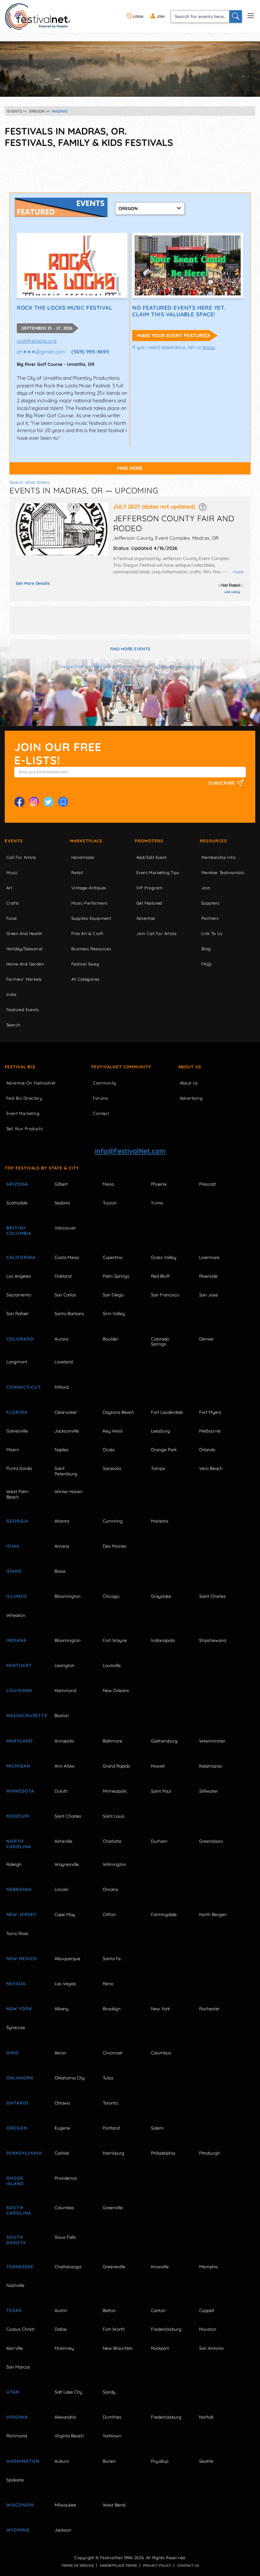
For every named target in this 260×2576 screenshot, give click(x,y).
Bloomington (68, 1596)
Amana (62, 1546)
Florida (17, 1412)
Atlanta (62, 1521)
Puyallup (160, 2461)
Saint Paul (161, 1791)
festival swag (85, 964)
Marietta (159, 1521)
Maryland (19, 1741)
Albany (62, 2009)
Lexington (65, 1665)
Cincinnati (113, 2053)
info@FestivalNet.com (130, 1151)
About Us (190, 1067)
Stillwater (208, 1791)
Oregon (17, 2128)
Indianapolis (163, 1640)
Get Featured (149, 903)
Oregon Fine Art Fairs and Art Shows (95, 667)
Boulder (110, 1339)
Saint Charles (212, 1596)
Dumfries (112, 2417)
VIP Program (149, 888)
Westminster (212, 1741)
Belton (109, 2310)
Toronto (110, 2103)
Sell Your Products (24, 1129)
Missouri (18, 1816)
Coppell (207, 2310)
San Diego (113, 1295)
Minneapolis (115, 1791)
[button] (202, 506)
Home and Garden (25, 964)
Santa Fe (112, 1959)
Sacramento (19, 1295)
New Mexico (22, 1959)
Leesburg (160, 1431)
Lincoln (62, 1889)
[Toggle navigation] (251, 15)
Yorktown (112, 2436)
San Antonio (211, 2348)
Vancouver (65, 1228)
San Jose (208, 1295)
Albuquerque (67, 1959)
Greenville (113, 2208)
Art (9, 888)
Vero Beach (211, 1468)
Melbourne (210, 1431)
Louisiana (19, 1690)
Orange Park (164, 1450)
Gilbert (61, 1184)
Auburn (62, 2461)
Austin (61, 2310)
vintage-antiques (89, 888)
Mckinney (64, 2348)
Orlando (207, 1450)
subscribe (222, 783)
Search (13, 1025)
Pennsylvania (24, 2153)
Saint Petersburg (66, 1471)
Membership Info (218, 857)
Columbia (64, 2208)
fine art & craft (87, 933)
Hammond (65, 1690)
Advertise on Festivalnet (31, 1083)
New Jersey (21, 1914)
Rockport (160, 2348)
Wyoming (18, 2530)
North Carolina (19, 1844)
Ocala (109, 1450)
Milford (62, 1387)
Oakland (63, 1276)
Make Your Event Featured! (174, 335)
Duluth (61, 1791)
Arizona (17, 1184)
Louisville (112, 1665)
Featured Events (23, 1010)
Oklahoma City (70, 2078)
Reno (108, 1984)
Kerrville (15, 2348)
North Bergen (213, 1914)
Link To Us (212, 933)
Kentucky (19, 1665)
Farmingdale (164, 1914)
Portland (111, 2128)
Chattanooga (68, 2267)
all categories (85, 979)
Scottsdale (17, 1203)
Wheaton (16, 1615)
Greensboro (211, 1841)
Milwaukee (65, 2505)
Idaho (14, 1571)
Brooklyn (112, 2009)
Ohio (13, 2053)
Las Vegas (65, 1984)
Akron (60, 2053)
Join (206, 888)
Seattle (206, 2461)
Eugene (62, 2128)
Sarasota (112, 1468)
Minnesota (20, 1791)
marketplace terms (118, 2566)
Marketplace (86, 841)
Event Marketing (23, 1113)
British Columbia (19, 1231)
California (21, 1257)
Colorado (20, 1339)
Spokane (15, 2480)
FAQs (207, 964)
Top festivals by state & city (42, 1168)
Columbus (161, 2053)
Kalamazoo (211, 1766)
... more (236, 572)
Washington (23, 2461)
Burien (109, 2461)
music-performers (89, 903)
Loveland (64, 1362)
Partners (210, 918)
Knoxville (160, 2267)
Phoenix (159, 1184)
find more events (130, 649)
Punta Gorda (19, 1468)
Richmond (16, 2436)
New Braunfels (118, 2348)
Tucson (110, 1203)
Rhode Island (15, 2181)
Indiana (16, 1640)
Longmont (17, 1362)
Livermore (209, 1257)
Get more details (33, 583)
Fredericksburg (166, 2329)
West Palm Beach (17, 1494)
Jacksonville (67, 1431)
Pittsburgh (210, 2153)
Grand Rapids (116, 1766)
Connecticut (24, 1387)
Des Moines (115, 1546)
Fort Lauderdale (167, 1412)
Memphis (208, 2267)
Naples (62, 1450)
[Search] (236, 16)
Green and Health (24, 933)
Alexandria (65, 2417)
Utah (13, 2392)
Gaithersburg (164, 1741)
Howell (158, 1766)
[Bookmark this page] (63, 802)
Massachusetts (24, 1716)
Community (105, 1083)
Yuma (157, 1203)
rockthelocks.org (37, 341)
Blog (206, 949)
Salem (157, 2128)
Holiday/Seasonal (24, 949)
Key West (113, 1431)
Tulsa (108, 2078)
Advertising (191, 1098)
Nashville (15, 2285)
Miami (13, 1450)
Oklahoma (20, 2078)
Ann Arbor (65, 1766)
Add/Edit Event (152, 857)
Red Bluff (160, 1276)
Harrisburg (114, 2153)
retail (77, 873)
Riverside (208, 1276)
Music (12, 873)
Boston (62, 1716)
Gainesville (17, 1431)
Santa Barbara (69, 1314)
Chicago (111, 1596)
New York (19, 2009)
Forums (100, 1098)
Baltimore (113, 1741)
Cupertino (113, 1257)
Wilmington (114, 1864)
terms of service (78, 2566)
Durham (159, 1841)
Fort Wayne (115, 1640)
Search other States (30, 482)
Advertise (146, 918)
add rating (232, 592)
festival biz (20, 1067)
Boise (60, 1571)
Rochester (209, 2009)
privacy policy (157, 2566)
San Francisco (165, 1295)
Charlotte (112, 1841)
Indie (11, 994)
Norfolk (206, 2417)
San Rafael (17, 1314)
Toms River (17, 1934)
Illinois (17, 1596)
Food (12, 918)
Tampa (158, 1468)
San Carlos (65, 1295)
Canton (158, 2310)
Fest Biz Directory (24, 1098)
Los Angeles (19, 1276)
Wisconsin (20, 2505)
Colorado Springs (160, 1342)
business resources (91, 949)
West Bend (114, 2505)
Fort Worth (114, 2329)
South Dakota (16, 2240)
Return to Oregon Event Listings (169, 667)
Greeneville (114, 2267)
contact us (188, 2566)
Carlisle (62, 2153)
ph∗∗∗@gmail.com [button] (41, 352)
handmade (83, 857)
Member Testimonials (223, 873)
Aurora (61, 1339)
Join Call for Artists (156, 933)
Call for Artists (21, 857)
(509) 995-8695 (90, 352)
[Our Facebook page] (19, 802)
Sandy (109, 2392)
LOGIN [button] (138, 16)
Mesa (108, 1184)
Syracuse (16, 2027)
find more (130, 468)
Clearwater (66, 1412)
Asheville (63, 1841)
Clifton (109, 1914)
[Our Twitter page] (49, 802)
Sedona (62, 1203)
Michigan (18, 1766)
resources (213, 841)
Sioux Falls (65, 2237)
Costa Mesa (67, 1257)
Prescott (208, 1184)
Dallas (61, 2329)
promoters (149, 841)
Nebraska (19, 1889)
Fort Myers (210, 1412)
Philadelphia (163, 2153)
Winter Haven (68, 1492)
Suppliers (211, 903)
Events (14, 841)
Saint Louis (114, 1816)
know (209, 347)
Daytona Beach (118, 1412)
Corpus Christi (20, 2329)
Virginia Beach (69, 2436)
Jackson (63, 2530)
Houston (208, 2329)
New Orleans (116, 1690)
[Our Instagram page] (34, 802)
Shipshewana (213, 1640)
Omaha (110, 1889)
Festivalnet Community (121, 1067)
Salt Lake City (68, 2392)
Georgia (17, 1521)
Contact (101, 1113)
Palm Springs (116, 1276)
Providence (66, 2178)
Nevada (16, 1984)
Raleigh (14, 1864)
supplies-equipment (91, 918)
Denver (206, 1339)
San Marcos (18, 2367)
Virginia (17, 2417)
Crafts (13, 903)
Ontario (17, 2103)
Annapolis (64, 1741)
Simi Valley (114, 1314)
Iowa (13, 1546)
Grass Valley (164, 1257)
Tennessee (20, 2267)
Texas (14, 2310)
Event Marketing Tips (158, 873)
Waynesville (67, 1864)
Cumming (113, 1521)
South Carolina (19, 2210)
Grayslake (161, 1596)
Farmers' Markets (24, 979)
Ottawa (62, 2103)
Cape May (65, 1914)
